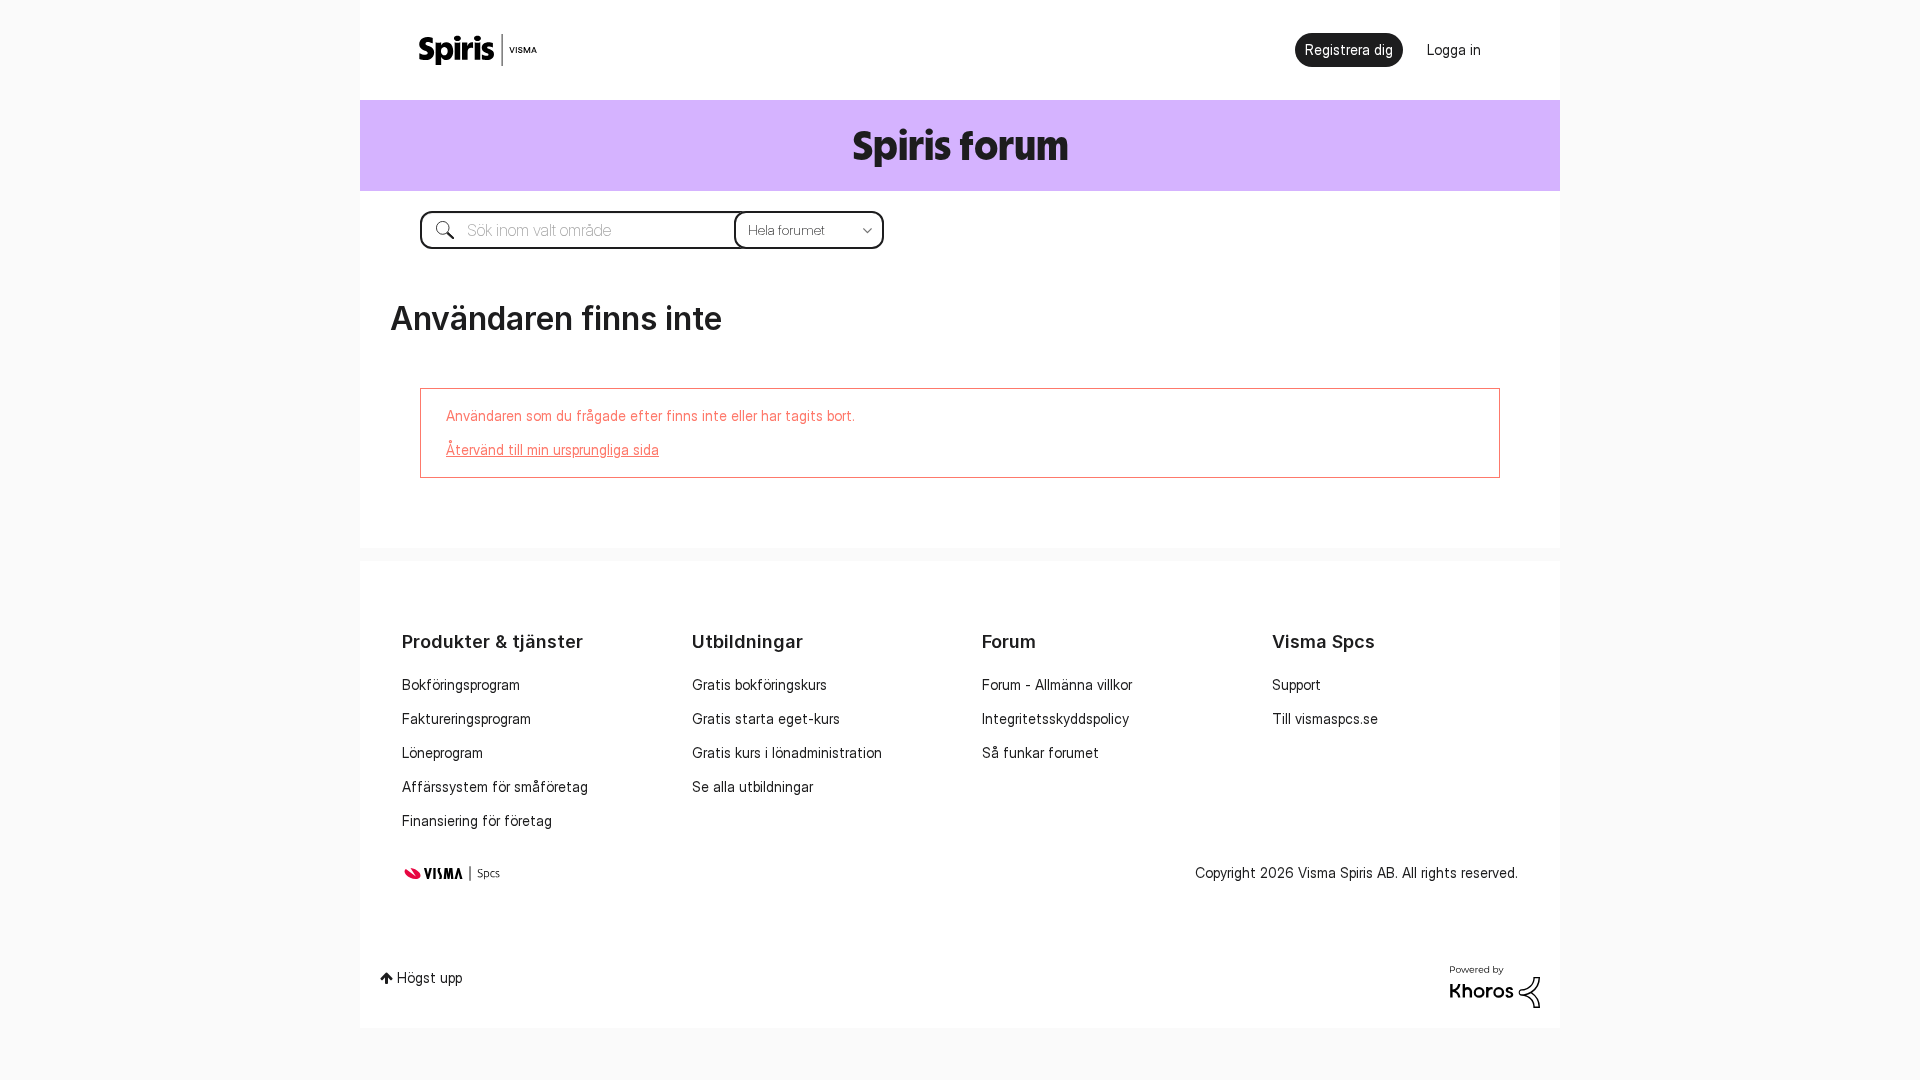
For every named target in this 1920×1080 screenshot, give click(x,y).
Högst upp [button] (429, 977)
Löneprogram (442, 752)
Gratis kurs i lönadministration (787, 752)
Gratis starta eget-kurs (766, 718)
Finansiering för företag (477, 820)
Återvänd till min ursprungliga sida (552, 449)
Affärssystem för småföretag (495, 786)
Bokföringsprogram (461, 684)
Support (1296, 684)
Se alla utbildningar (752, 786)
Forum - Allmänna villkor (1057, 684)
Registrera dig (1349, 49)
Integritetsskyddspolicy (1055, 718)
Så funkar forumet (1040, 752)
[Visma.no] (478, 50)
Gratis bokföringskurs (759, 684)
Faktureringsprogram (466, 718)
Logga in (1454, 49)
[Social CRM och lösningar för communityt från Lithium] (1495, 984)
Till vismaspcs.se (1325, 718)
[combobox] (637, 230)
